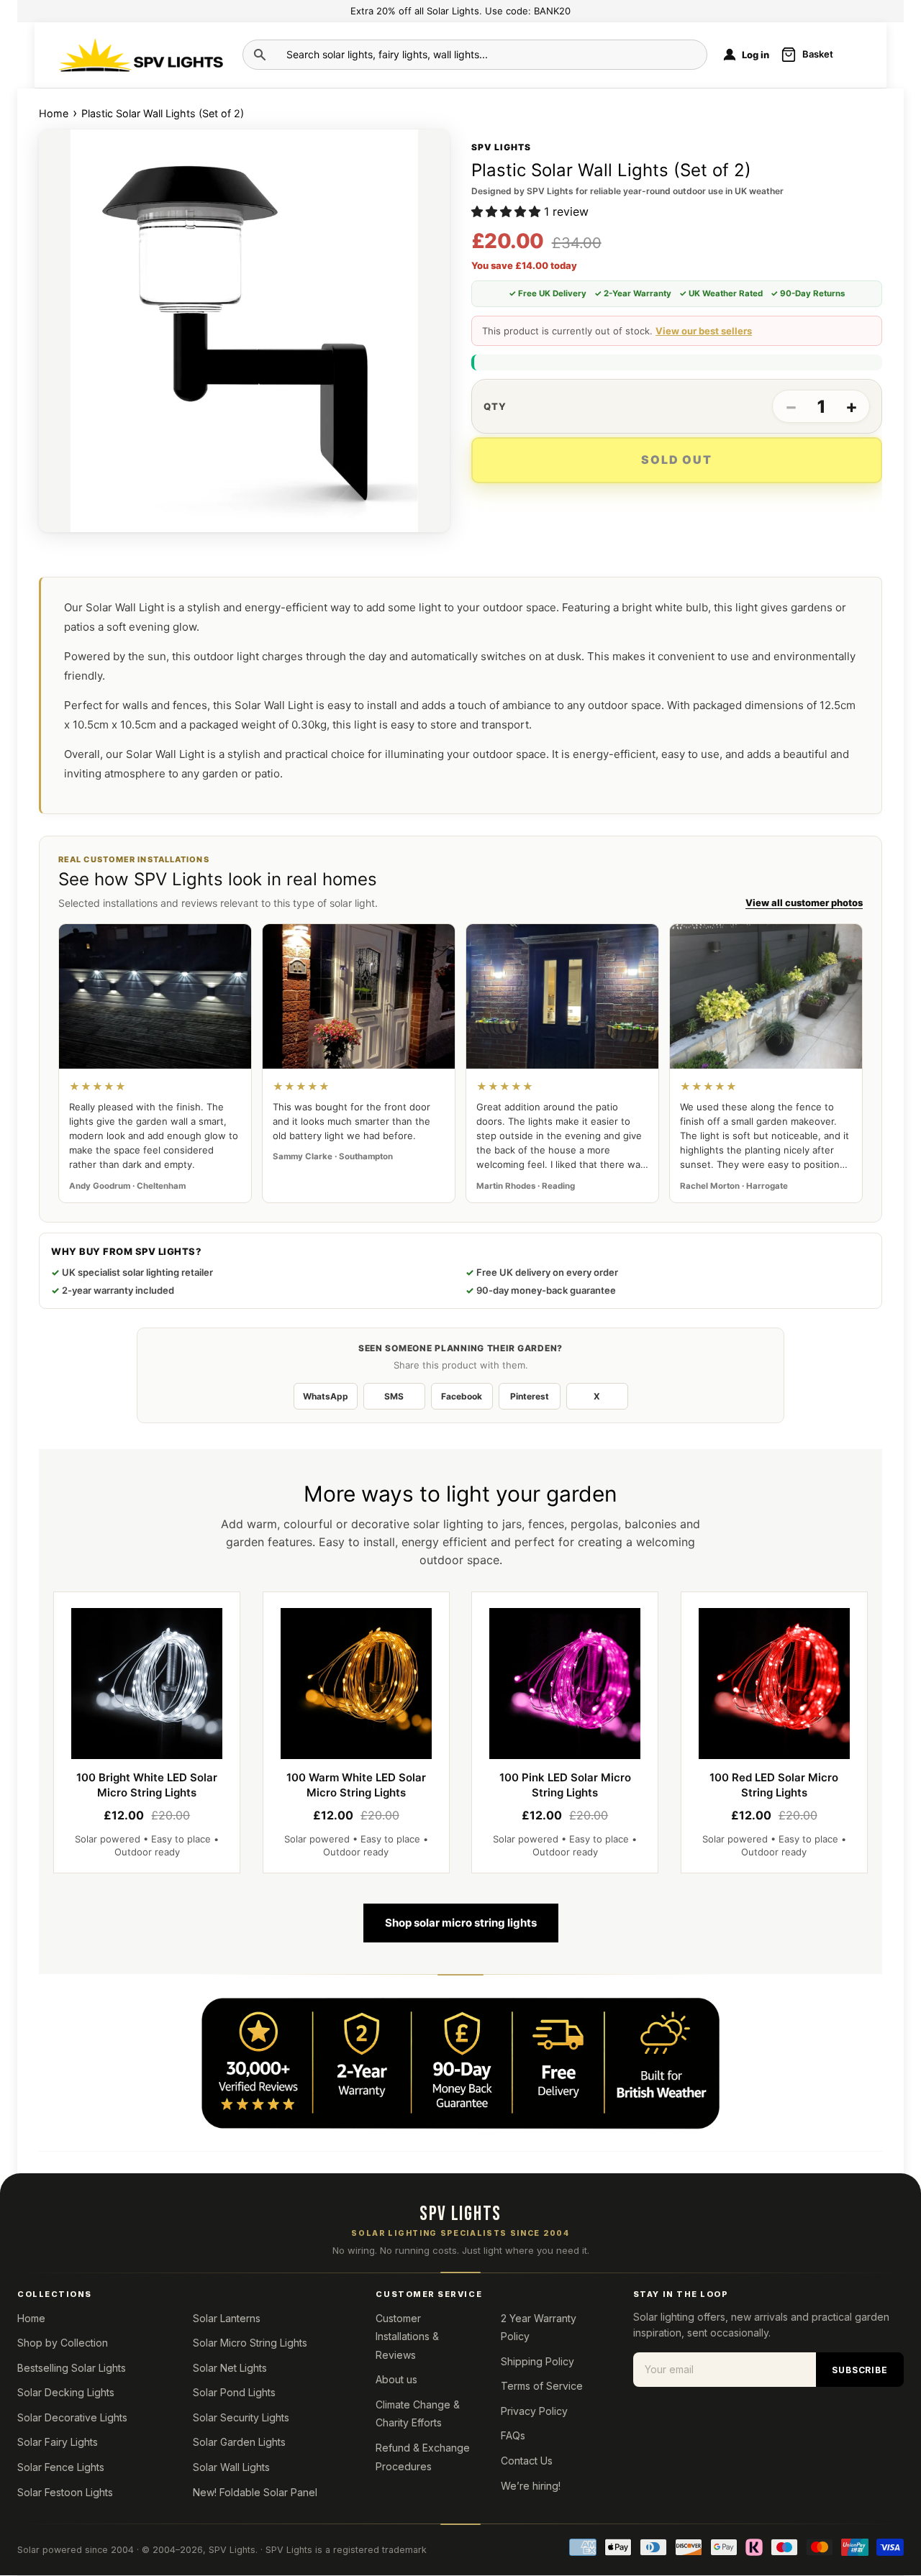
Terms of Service (542, 2386)
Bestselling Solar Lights (72, 2368)
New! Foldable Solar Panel (255, 2492)
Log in (756, 55)
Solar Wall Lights (231, 2467)
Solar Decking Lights (66, 2392)
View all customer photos (804, 903)
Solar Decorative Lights (72, 2417)
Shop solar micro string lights (461, 1923)
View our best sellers (704, 331)
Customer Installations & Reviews (407, 2337)
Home (55, 113)
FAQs (513, 2435)
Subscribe (860, 2370)
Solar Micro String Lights (250, 2343)
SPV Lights (232, 2550)
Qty (495, 407)
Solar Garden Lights (239, 2442)
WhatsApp (326, 1396)
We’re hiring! (531, 2486)
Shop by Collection (63, 2343)
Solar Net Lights (230, 2368)
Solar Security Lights (241, 2417)
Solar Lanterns (227, 2318)
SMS (394, 1396)
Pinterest (530, 1396)
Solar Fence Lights (61, 2467)
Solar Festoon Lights (65, 2492)
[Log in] (730, 55)
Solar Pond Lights (234, 2392)
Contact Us (527, 2461)
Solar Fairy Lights (58, 2442)
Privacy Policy (534, 2411)
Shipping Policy (537, 2361)
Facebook (462, 1396)
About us (396, 2379)
